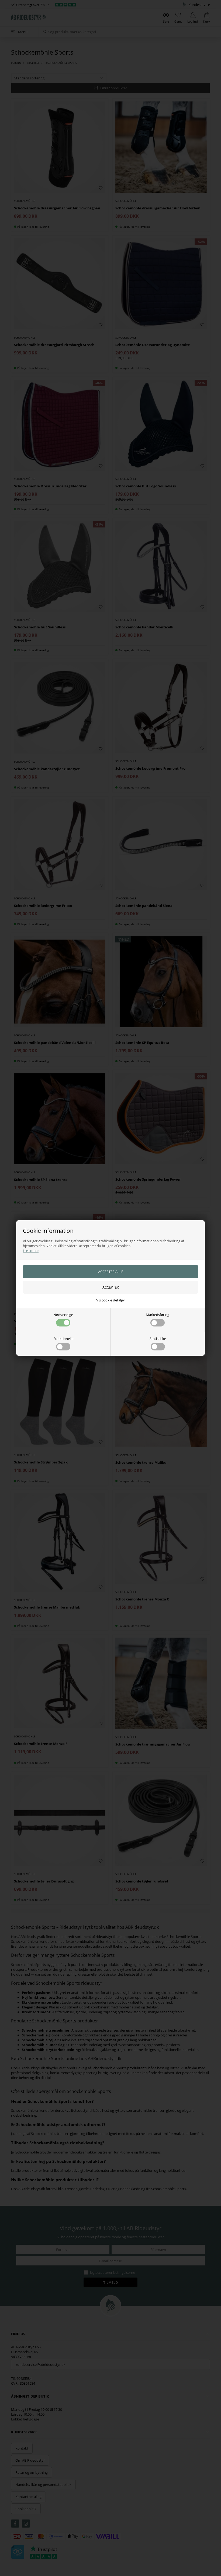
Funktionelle (63, 1339)
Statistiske (158, 1339)
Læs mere (31, 1251)
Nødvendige (63, 1315)
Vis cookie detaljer (111, 1300)
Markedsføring (158, 1315)
